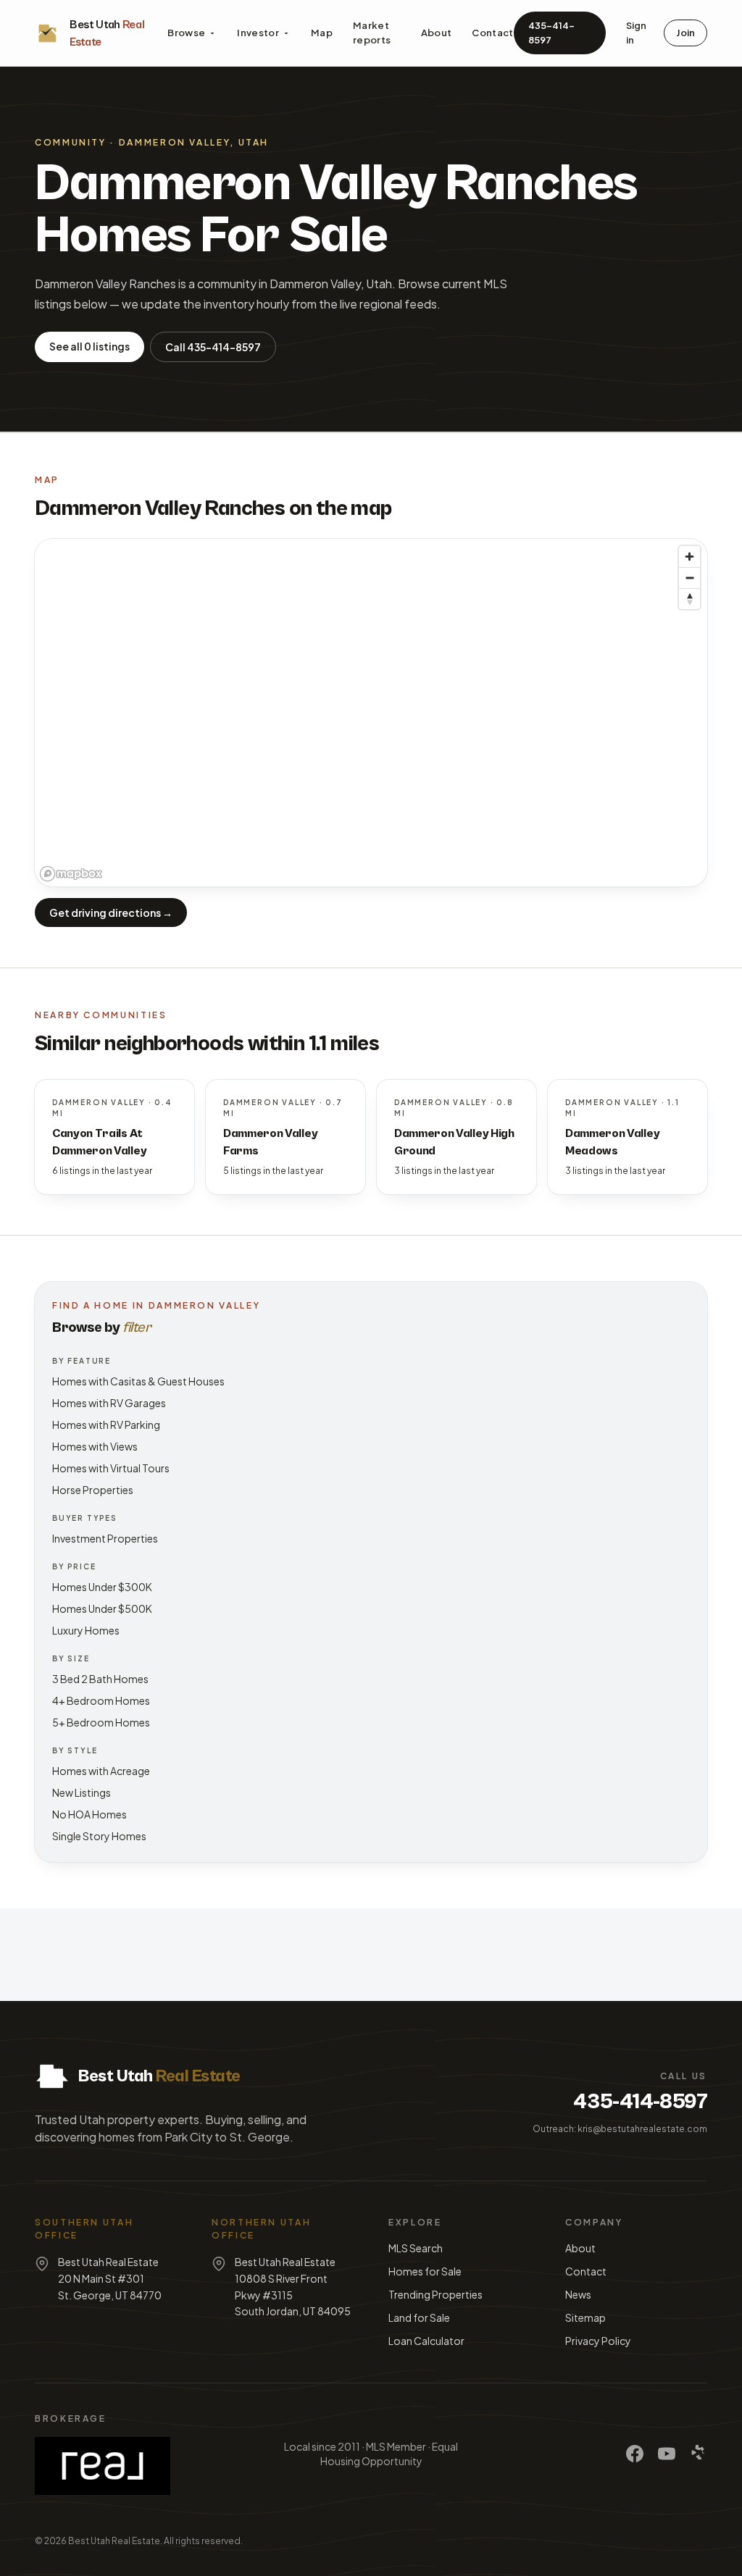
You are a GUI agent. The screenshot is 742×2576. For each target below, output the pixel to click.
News (578, 2294)
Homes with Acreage (101, 1771)
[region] (371, 713)
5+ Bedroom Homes (101, 1722)
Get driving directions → (111, 912)
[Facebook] (635, 2454)
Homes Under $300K (102, 1587)
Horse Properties (93, 1490)
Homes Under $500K (102, 1608)
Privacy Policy (598, 2341)
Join (685, 33)
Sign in (636, 33)
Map (322, 33)
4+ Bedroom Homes (101, 1700)
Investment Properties (105, 1538)
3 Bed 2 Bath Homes (100, 1679)
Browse (186, 33)
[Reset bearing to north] (689, 599)
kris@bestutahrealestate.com (642, 2129)
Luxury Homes (86, 1630)
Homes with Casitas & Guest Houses (138, 1381)
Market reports (372, 33)
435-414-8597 (551, 33)
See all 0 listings (89, 346)
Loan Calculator (426, 2341)
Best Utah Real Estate (114, 2541)
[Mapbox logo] (71, 874)
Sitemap (585, 2317)
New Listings (82, 1792)
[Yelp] (699, 2454)
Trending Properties (435, 2294)
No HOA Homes (89, 1814)
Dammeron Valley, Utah (194, 142)
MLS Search (416, 2248)
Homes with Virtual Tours (111, 1468)
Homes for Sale (425, 2271)
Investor (258, 33)
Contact (492, 33)
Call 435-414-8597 (213, 347)
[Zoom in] (689, 557)
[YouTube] (667, 2454)
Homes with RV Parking (106, 1425)
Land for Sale (419, 2317)
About (437, 33)
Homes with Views (95, 1446)
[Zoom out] (689, 578)
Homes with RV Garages (109, 1403)
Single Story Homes (99, 1836)
